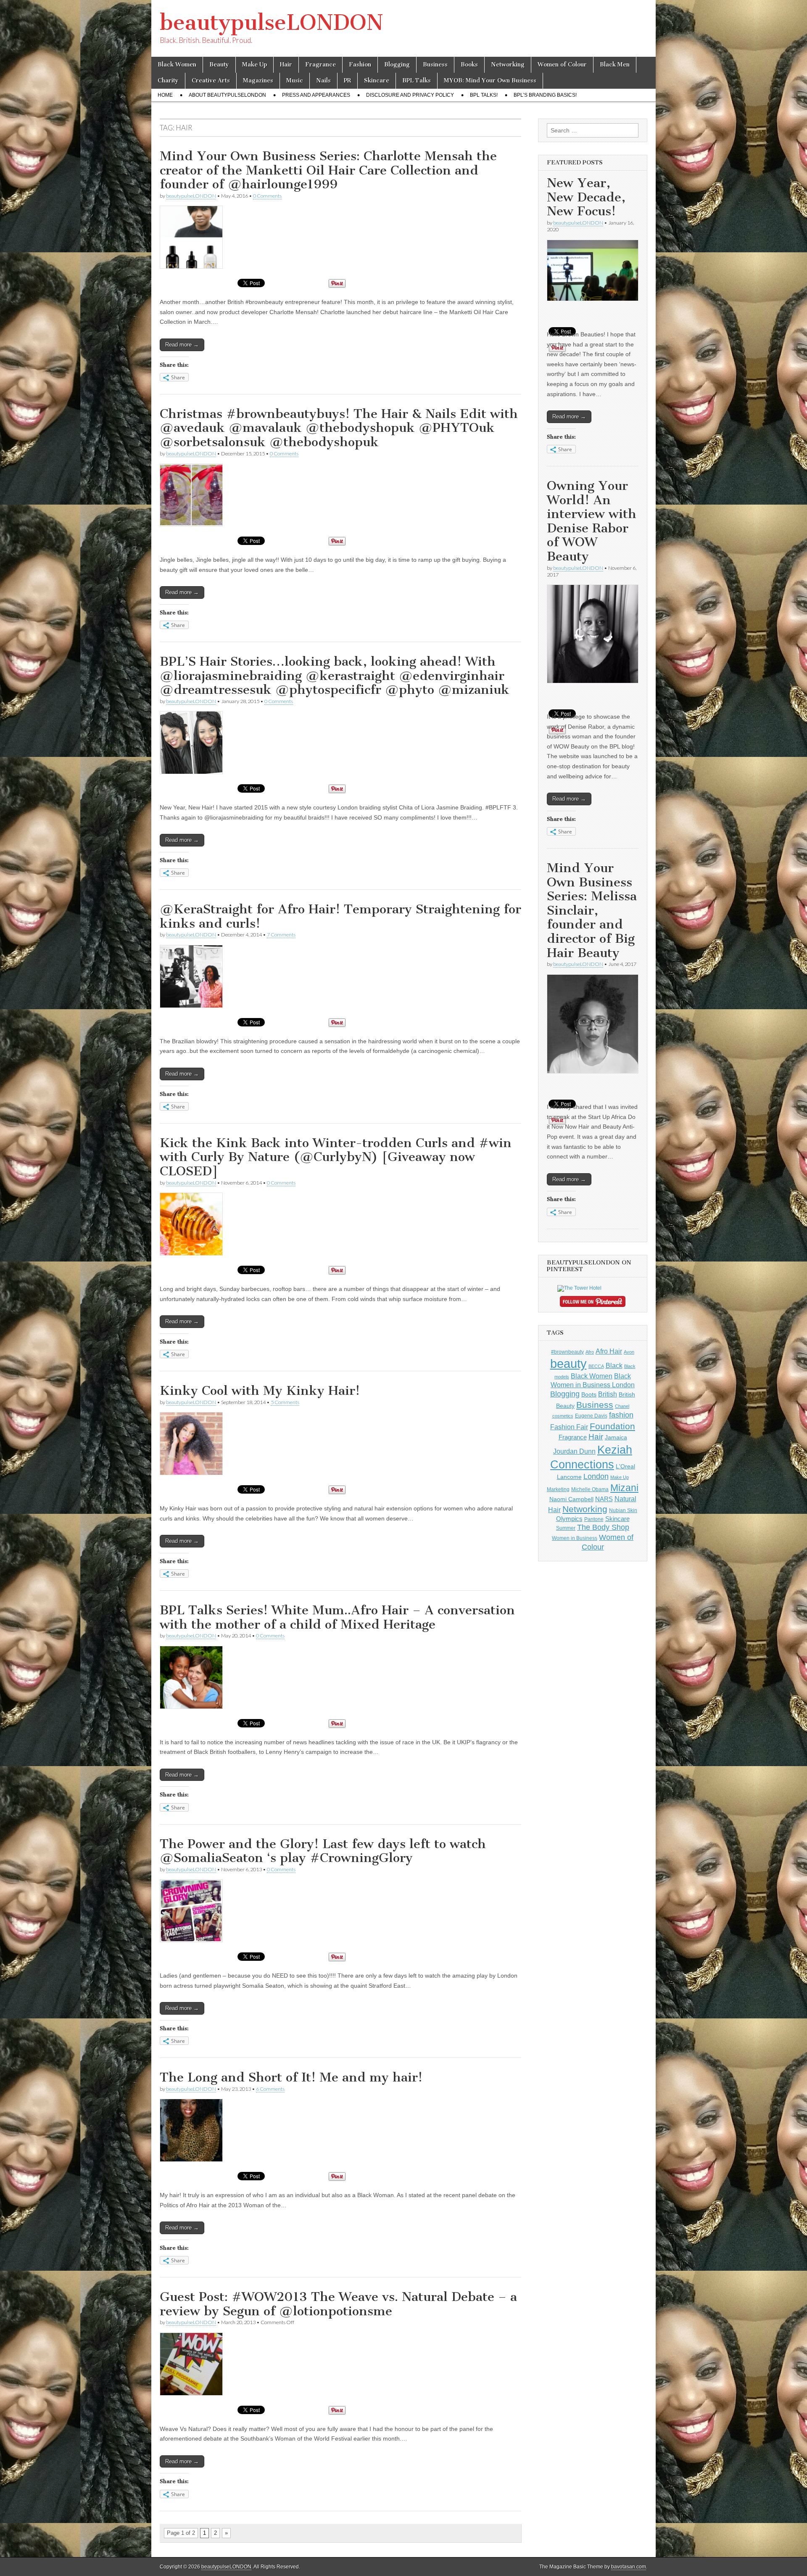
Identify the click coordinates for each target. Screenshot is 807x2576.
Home (165, 95)
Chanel (622, 1406)
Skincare (377, 81)
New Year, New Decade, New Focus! (586, 197)
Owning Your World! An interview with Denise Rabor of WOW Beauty (592, 521)
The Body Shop (603, 1527)
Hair (286, 65)
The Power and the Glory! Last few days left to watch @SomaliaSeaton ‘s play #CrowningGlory (323, 1851)
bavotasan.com (629, 2567)
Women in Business (575, 1538)
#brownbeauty (567, 1352)
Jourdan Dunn (574, 1451)
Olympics (569, 1519)
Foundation (612, 1426)
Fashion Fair (569, 1427)
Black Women (177, 65)
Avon (629, 1352)
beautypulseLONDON (272, 22)
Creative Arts (211, 81)
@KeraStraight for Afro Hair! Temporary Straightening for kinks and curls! (340, 916)
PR (347, 81)
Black (614, 1365)
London (596, 1476)
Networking (508, 65)
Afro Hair (609, 1351)
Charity (168, 81)
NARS (604, 1499)
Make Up (254, 65)
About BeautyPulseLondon (227, 95)
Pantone (594, 1519)
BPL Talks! (484, 95)
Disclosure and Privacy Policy (410, 95)
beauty (568, 1363)
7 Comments (281, 935)
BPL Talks (417, 81)
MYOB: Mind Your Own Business (490, 81)
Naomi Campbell (571, 1499)
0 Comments (267, 196)
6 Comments (270, 2089)
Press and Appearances (316, 95)
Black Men (615, 65)
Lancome (569, 1477)
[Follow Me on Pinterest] (593, 1303)
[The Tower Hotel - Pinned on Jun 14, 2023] (579, 1288)
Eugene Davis (591, 1416)
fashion (621, 1415)
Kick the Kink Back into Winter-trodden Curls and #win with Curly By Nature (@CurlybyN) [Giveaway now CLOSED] (336, 1157)
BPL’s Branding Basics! (545, 95)
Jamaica (616, 1437)
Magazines (258, 81)
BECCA (596, 1366)
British (608, 1394)
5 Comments (285, 1402)
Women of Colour (562, 65)
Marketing (558, 1489)
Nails (323, 81)
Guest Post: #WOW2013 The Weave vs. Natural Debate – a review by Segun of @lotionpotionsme (338, 2304)
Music (295, 81)
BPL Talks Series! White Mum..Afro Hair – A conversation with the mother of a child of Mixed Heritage (337, 1617)
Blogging (397, 65)
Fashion (360, 65)
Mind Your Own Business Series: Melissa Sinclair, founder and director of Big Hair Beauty (592, 910)
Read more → (182, 345)
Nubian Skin (623, 1510)
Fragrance (320, 65)
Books (469, 65)
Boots (589, 1394)
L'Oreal (625, 1466)
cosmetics (563, 1416)
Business (435, 65)
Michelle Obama (590, 1489)
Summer (566, 1528)
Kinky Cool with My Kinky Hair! (260, 1391)
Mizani (624, 1488)
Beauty (219, 65)
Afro (590, 1352)
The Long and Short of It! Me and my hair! (291, 2077)
